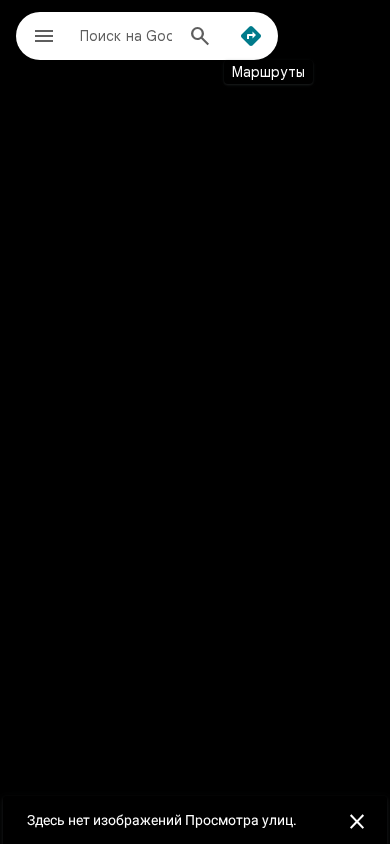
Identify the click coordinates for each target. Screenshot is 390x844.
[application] (195, 422)
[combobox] (126, 35)
